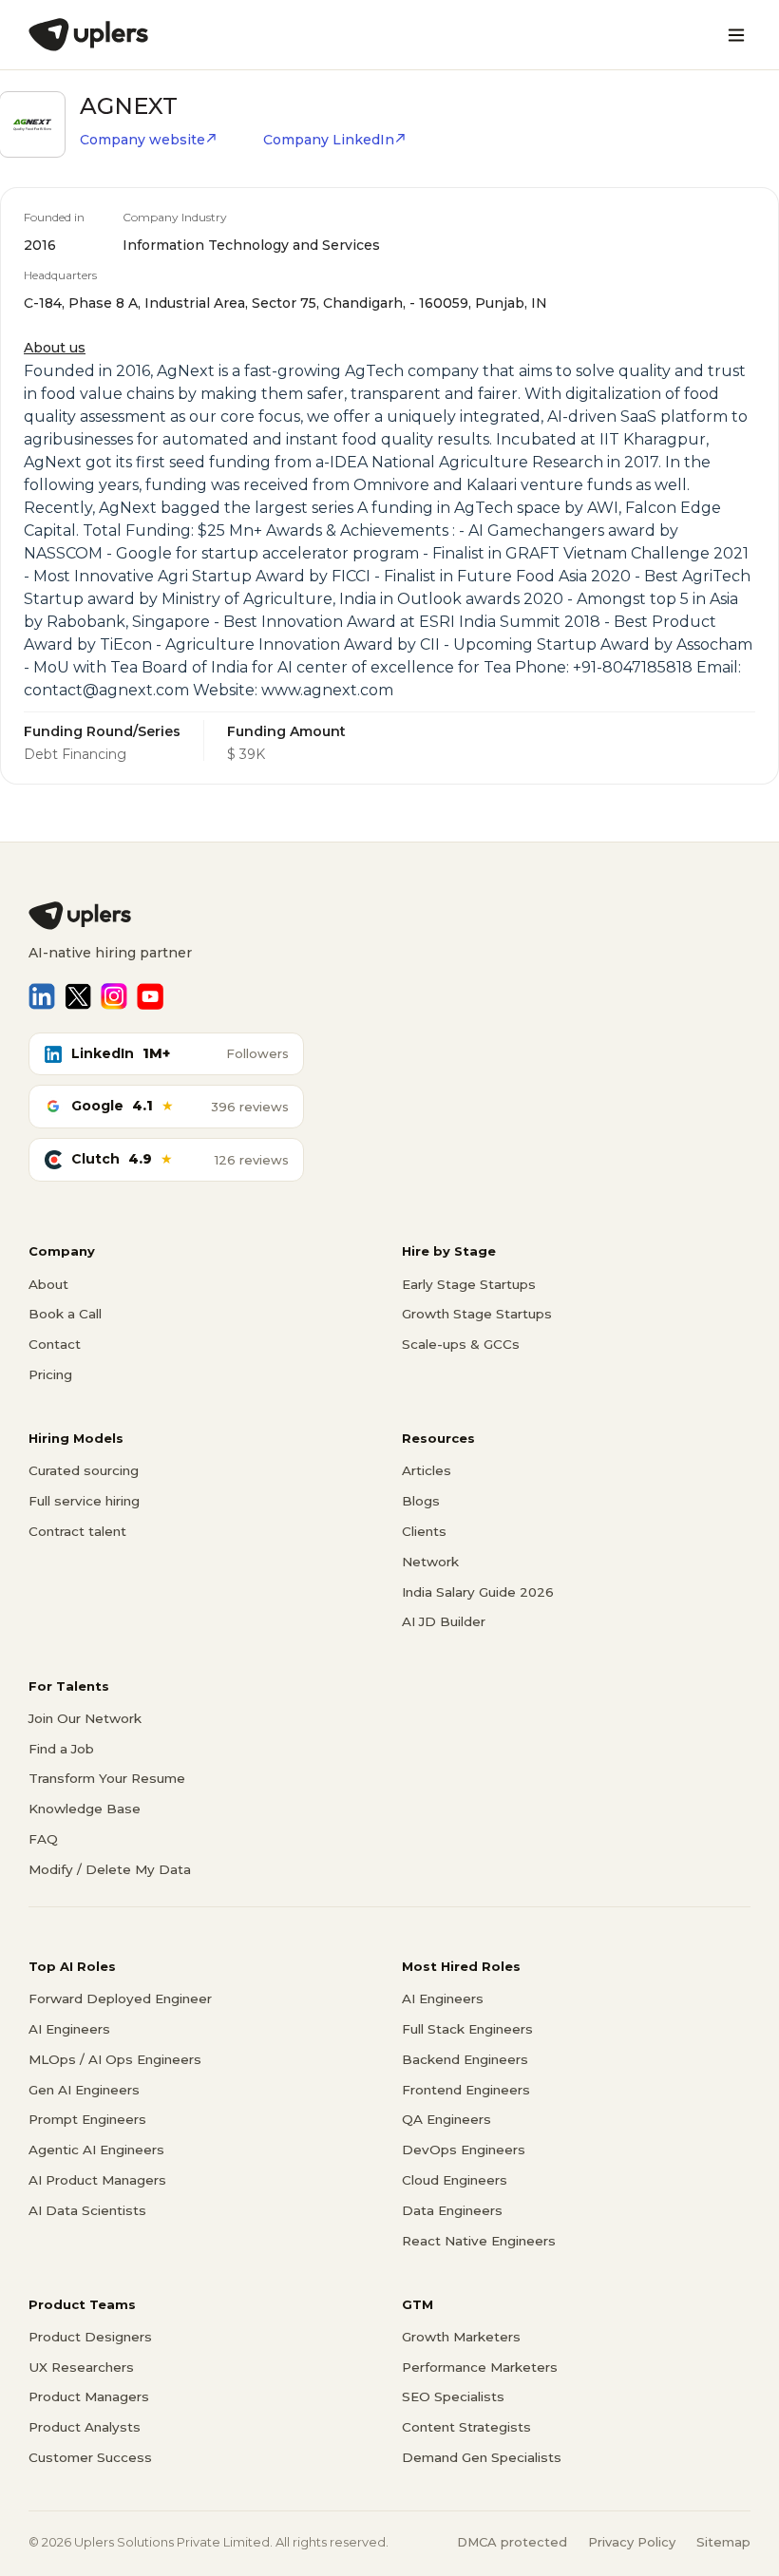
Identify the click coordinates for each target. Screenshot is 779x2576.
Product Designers (90, 2337)
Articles (427, 1470)
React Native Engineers (479, 2241)
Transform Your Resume (107, 1778)
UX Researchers (81, 2367)
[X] (78, 996)
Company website (142, 140)
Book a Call (65, 1314)
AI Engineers (69, 2029)
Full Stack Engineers (467, 2029)
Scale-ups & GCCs (461, 1344)
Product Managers (89, 2396)
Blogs (421, 1501)
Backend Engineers (465, 2059)
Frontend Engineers (466, 2090)
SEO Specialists (453, 2396)
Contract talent (77, 1531)
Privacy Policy (632, 2542)
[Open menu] (736, 35)
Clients (424, 1531)
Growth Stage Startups (477, 1314)
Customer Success (90, 2457)
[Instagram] (114, 996)
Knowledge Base (85, 1809)
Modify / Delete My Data (110, 1869)
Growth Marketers (461, 2337)
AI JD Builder (444, 1621)
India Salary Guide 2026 (478, 1592)
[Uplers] (88, 35)
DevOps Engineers (464, 2150)
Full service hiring (84, 1501)
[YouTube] (150, 996)
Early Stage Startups (469, 1284)
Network (430, 1562)
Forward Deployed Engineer (120, 1998)
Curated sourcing (84, 1470)
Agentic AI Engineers (96, 2150)
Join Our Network (85, 1718)
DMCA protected (512, 2542)
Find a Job (61, 1749)
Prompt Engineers (87, 2119)
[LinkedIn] (42, 996)
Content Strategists (466, 2427)
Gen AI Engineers (84, 2090)
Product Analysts (85, 2427)
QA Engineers (446, 2119)
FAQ (43, 1839)
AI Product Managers (97, 2180)
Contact (55, 1344)
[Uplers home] (389, 916)
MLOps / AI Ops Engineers (115, 2059)
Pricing (50, 1374)
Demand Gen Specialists (482, 2457)
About (48, 1284)
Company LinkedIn (329, 140)
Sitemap (723, 2542)
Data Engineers (452, 2210)
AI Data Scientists (87, 2210)
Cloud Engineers (455, 2180)
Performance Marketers (480, 2367)
